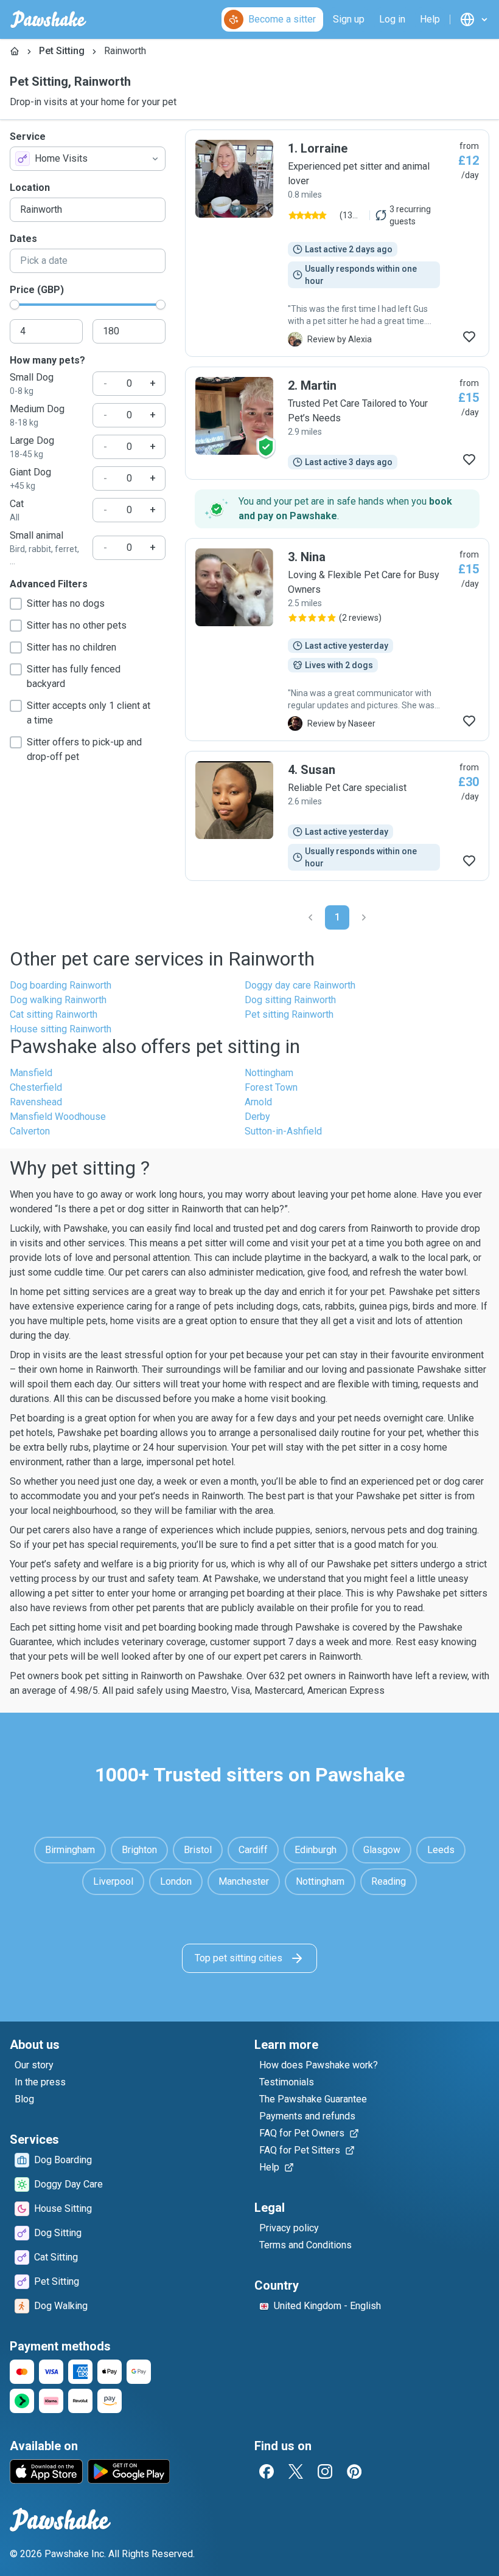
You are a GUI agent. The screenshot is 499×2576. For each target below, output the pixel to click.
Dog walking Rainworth (58, 1000)
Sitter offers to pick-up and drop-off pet (84, 749)
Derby (257, 1117)
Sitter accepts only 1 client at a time (89, 713)
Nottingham (269, 1073)
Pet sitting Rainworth (289, 1014)
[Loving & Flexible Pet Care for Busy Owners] (337, 640)
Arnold (258, 1102)
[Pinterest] (354, 2471)
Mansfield (31, 1073)
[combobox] (88, 159)
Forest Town (271, 1087)
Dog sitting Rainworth (290, 1000)
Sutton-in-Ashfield (283, 1131)
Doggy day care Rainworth (300, 985)
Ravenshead (36, 1102)
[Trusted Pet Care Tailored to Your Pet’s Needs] (337, 423)
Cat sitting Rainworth (54, 1014)
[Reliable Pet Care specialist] (337, 816)
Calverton (30, 1131)
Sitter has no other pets (77, 625)
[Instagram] (325, 2471)
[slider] (15, 305)
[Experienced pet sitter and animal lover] (337, 243)
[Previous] (310, 917)
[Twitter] (296, 2471)
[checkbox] (16, 604)
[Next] (364, 917)
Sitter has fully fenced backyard (74, 676)
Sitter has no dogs (66, 603)
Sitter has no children (72, 647)
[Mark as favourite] (469, 337)
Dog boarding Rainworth (61, 985)
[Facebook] (267, 2471)
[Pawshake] (48, 19)
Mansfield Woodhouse (58, 1117)
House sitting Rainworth (61, 1029)
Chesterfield (36, 1087)
